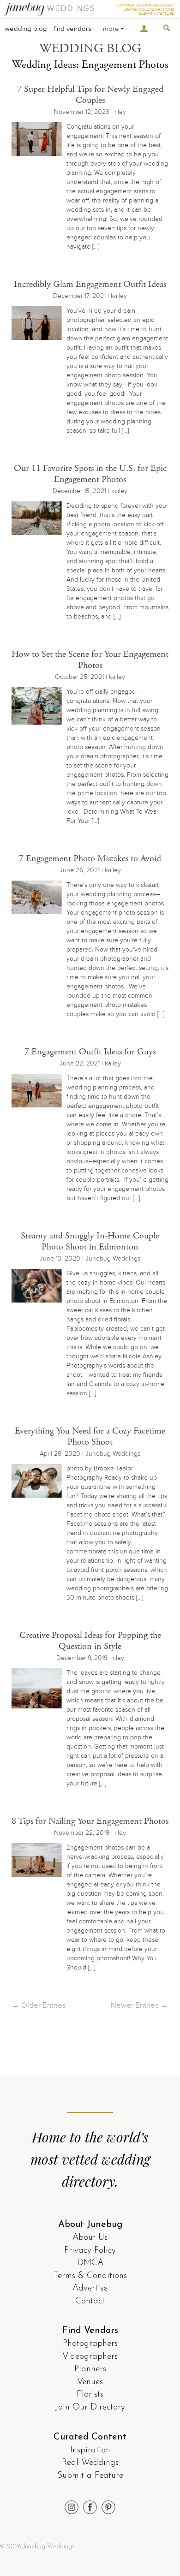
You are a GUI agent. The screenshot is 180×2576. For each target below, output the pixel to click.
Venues (90, 2382)
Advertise (90, 2288)
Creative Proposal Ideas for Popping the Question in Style (90, 1641)
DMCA (90, 2263)
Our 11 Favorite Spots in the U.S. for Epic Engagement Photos (90, 474)
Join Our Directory (90, 2407)
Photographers (90, 2344)
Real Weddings (90, 2463)
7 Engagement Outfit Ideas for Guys (90, 1052)
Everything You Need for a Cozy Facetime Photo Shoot (90, 1437)
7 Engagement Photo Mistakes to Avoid (90, 859)
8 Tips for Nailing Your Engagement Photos (90, 1821)
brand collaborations (149, 9)
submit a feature (156, 14)
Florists (90, 2395)
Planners (90, 2369)
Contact (90, 2301)
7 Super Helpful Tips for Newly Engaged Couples (90, 95)
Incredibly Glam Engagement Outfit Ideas (90, 284)
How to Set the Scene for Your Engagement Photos (90, 660)
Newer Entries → (140, 2005)
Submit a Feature (90, 2476)
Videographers (90, 2357)
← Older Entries (39, 2005)
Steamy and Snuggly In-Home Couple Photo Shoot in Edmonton (90, 1241)
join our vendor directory (145, 5)
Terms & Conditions (90, 2276)
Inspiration (90, 2450)
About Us (90, 2238)
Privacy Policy (90, 2251)
